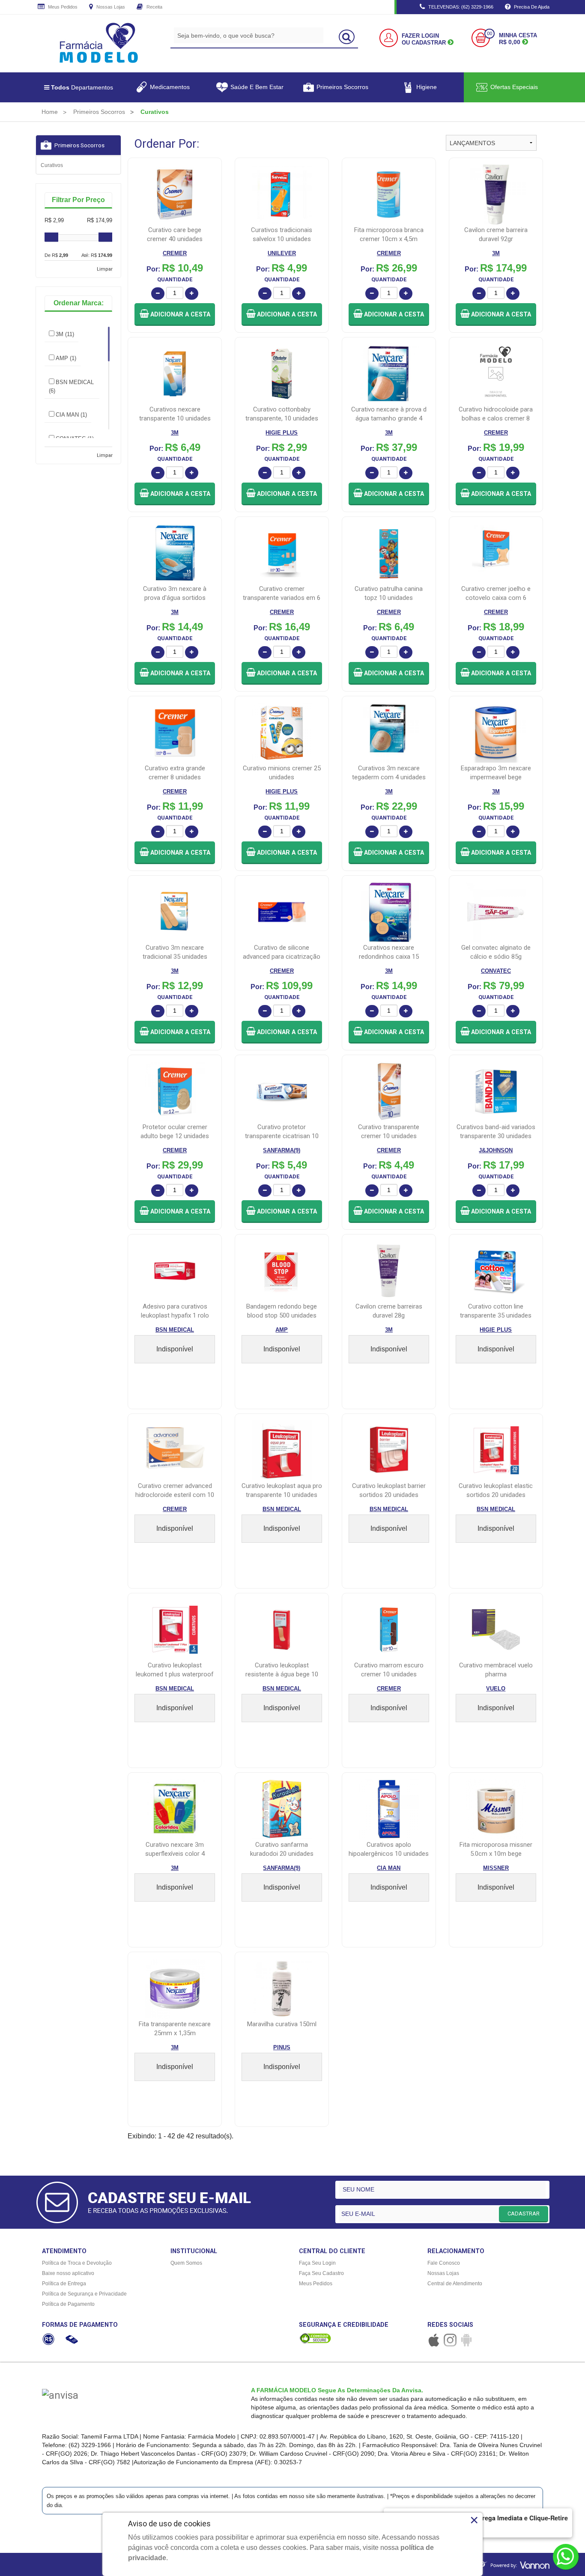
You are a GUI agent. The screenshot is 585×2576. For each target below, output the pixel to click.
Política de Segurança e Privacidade (84, 2294)
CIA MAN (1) (71, 415)
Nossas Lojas (110, 7)
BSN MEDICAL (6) (71, 386)
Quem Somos (186, 2263)
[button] (175, 315)
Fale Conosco (444, 2263)
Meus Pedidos (62, 7)
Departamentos (82, 87)
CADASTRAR (524, 2214)
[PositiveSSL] (315, 2338)
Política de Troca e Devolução (77, 2263)
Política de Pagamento (68, 2304)
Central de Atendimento (455, 2284)
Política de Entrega (64, 2284)
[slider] (51, 237)
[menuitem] (50, 112)
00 (489, 34)
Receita (154, 7)
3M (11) (65, 334)
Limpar (105, 269)
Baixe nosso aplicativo (68, 2273)
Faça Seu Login (317, 2263)
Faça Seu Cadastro (321, 2273)
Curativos (52, 165)
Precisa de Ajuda (531, 7)
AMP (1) (66, 358)
